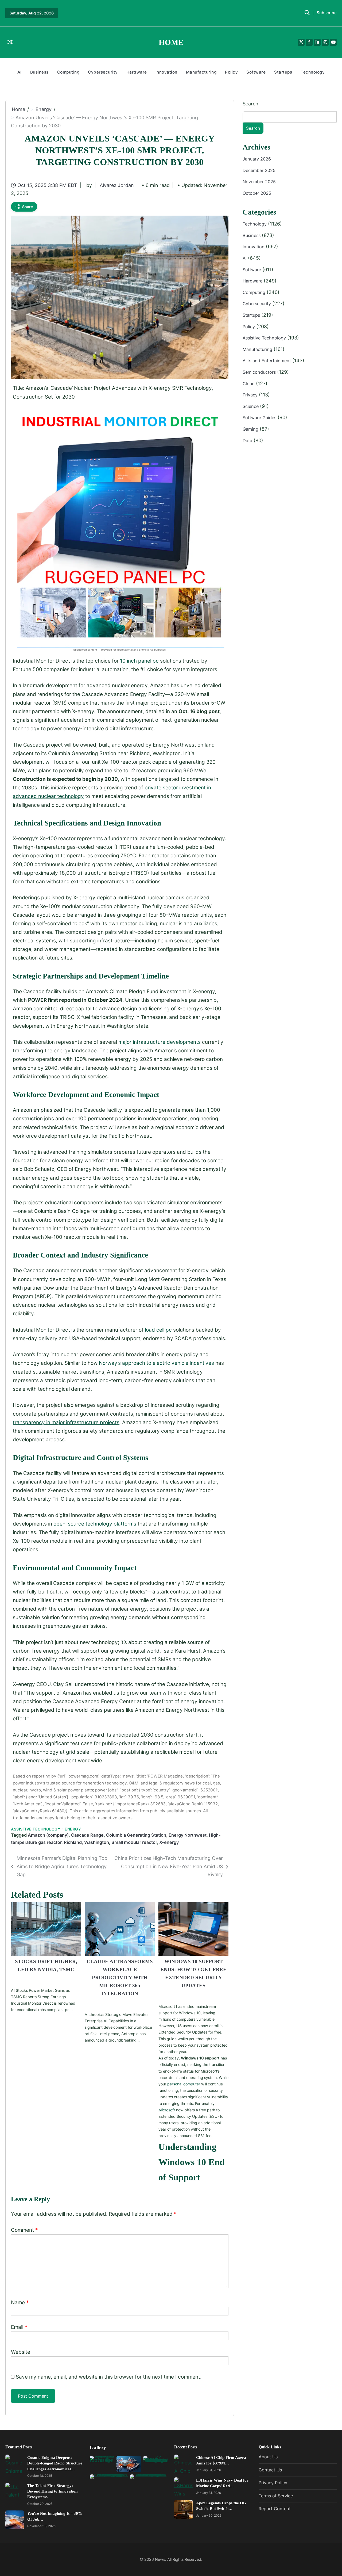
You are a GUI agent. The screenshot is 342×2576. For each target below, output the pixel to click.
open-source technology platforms (95, 1524)
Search (250, 104)
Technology (313, 72)
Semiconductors (260, 372)
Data (248, 441)
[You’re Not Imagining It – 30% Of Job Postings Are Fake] (15, 2520)
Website (21, 2352)
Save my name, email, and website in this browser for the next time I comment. (109, 2377)
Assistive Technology (36, 1829)
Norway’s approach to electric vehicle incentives (156, 1363)
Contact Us (270, 2470)
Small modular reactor (134, 1842)
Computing (68, 72)
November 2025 (259, 182)
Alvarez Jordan (117, 185)
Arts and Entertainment (267, 361)
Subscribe (327, 13)
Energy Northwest (188, 1835)
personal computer (184, 2084)
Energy (73, 1829)
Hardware (137, 72)
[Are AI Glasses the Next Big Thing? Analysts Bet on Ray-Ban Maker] (102, 2464)
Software (256, 72)
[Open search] (307, 13)
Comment (24, 2230)
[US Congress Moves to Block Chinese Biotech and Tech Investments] (156, 2464)
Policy (231, 72)
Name (20, 2302)
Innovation (166, 72)
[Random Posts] (10, 42)
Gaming (251, 429)
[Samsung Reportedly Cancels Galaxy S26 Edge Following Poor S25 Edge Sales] (109, 2487)
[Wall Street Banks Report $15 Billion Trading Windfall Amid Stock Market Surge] (149, 2487)
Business (39, 72)
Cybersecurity (103, 72)
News (160, 2559)
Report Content (275, 2509)
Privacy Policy (273, 2483)
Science (251, 406)
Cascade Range (87, 1835)
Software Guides (260, 418)
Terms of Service (276, 2496)
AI (20, 72)
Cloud (249, 384)
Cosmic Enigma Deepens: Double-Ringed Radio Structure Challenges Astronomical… (55, 2463)
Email (19, 2327)
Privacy (251, 395)
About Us (268, 2457)
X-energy (169, 1842)
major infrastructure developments (160, 1042)
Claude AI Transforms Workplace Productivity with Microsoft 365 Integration (120, 1977)
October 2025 (257, 193)
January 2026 (257, 159)
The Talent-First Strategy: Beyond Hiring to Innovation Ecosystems (52, 2491)
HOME (171, 42)
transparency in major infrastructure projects (66, 1422)
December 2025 (259, 170)
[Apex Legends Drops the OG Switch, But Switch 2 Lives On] (184, 2510)
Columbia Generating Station (136, 1835)
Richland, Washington (86, 1842)
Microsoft (167, 2110)
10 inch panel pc (139, 661)
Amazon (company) (48, 1835)
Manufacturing (201, 72)
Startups (283, 72)
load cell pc (158, 1330)
